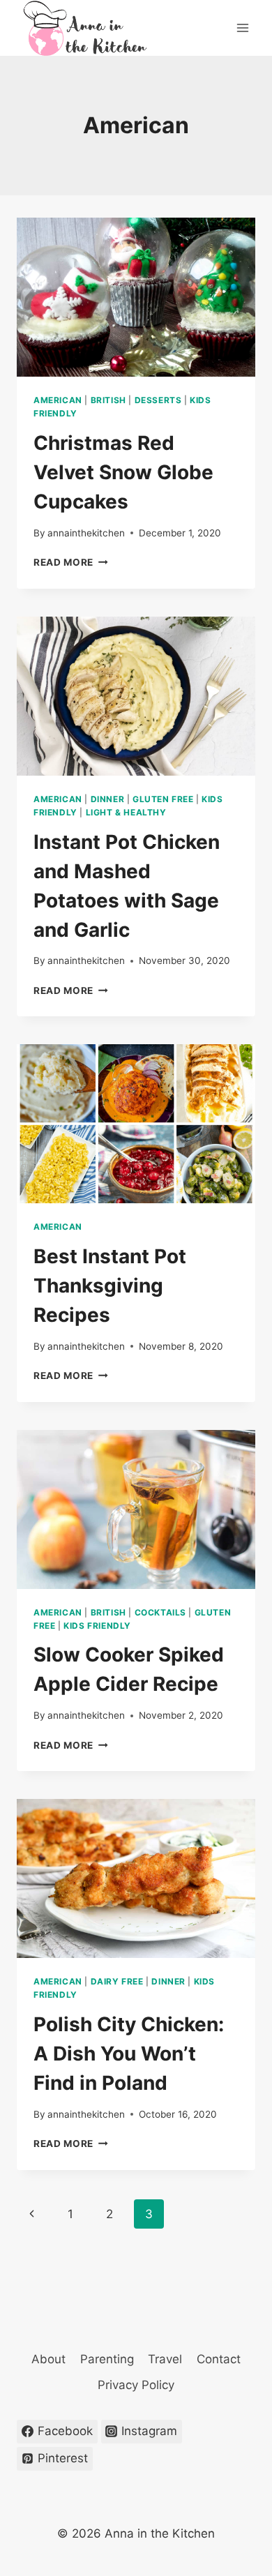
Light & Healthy (126, 812)
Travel (165, 2359)
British (108, 400)
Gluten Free (163, 799)
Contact (219, 2359)
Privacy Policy (136, 2385)
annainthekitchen (86, 533)
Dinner (108, 799)
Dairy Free (117, 1981)
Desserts (158, 400)
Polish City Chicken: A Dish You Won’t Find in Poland (129, 2054)
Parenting (107, 2359)
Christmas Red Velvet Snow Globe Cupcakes (123, 472)
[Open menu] (242, 28)
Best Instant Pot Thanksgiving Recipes (110, 1286)
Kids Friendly (97, 1626)
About (48, 2359)
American (58, 400)
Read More (71, 562)
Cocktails (160, 1612)
